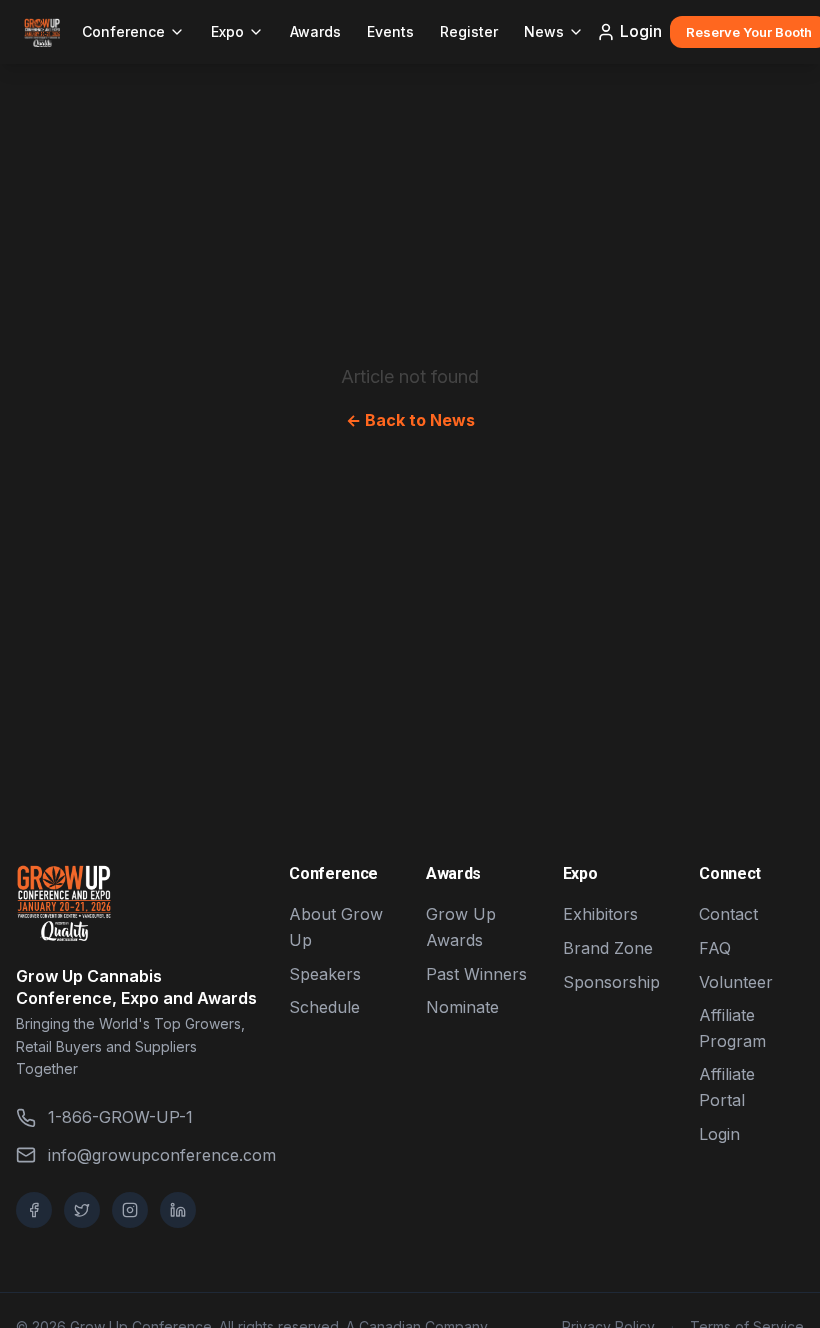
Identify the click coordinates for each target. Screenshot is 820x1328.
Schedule (324, 1007)
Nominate (462, 1007)
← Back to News (410, 420)
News (544, 31)
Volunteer (736, 982)
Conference (123, 31)
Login (641, 31)
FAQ (715, 948)
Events (390, 31)
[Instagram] (130, 1210)
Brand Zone (608, 948)
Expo (227, 31)
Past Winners (476, 974)
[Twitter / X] (82, 1210)
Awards (315, 31)
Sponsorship (611, 982)
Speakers (325, 974)
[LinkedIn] (178, 1210)
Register (469, 31)
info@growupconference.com (152, 1155)
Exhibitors (600, 914)
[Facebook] (34, 1210)
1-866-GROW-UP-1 (120, 1117)
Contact (728, 914)
